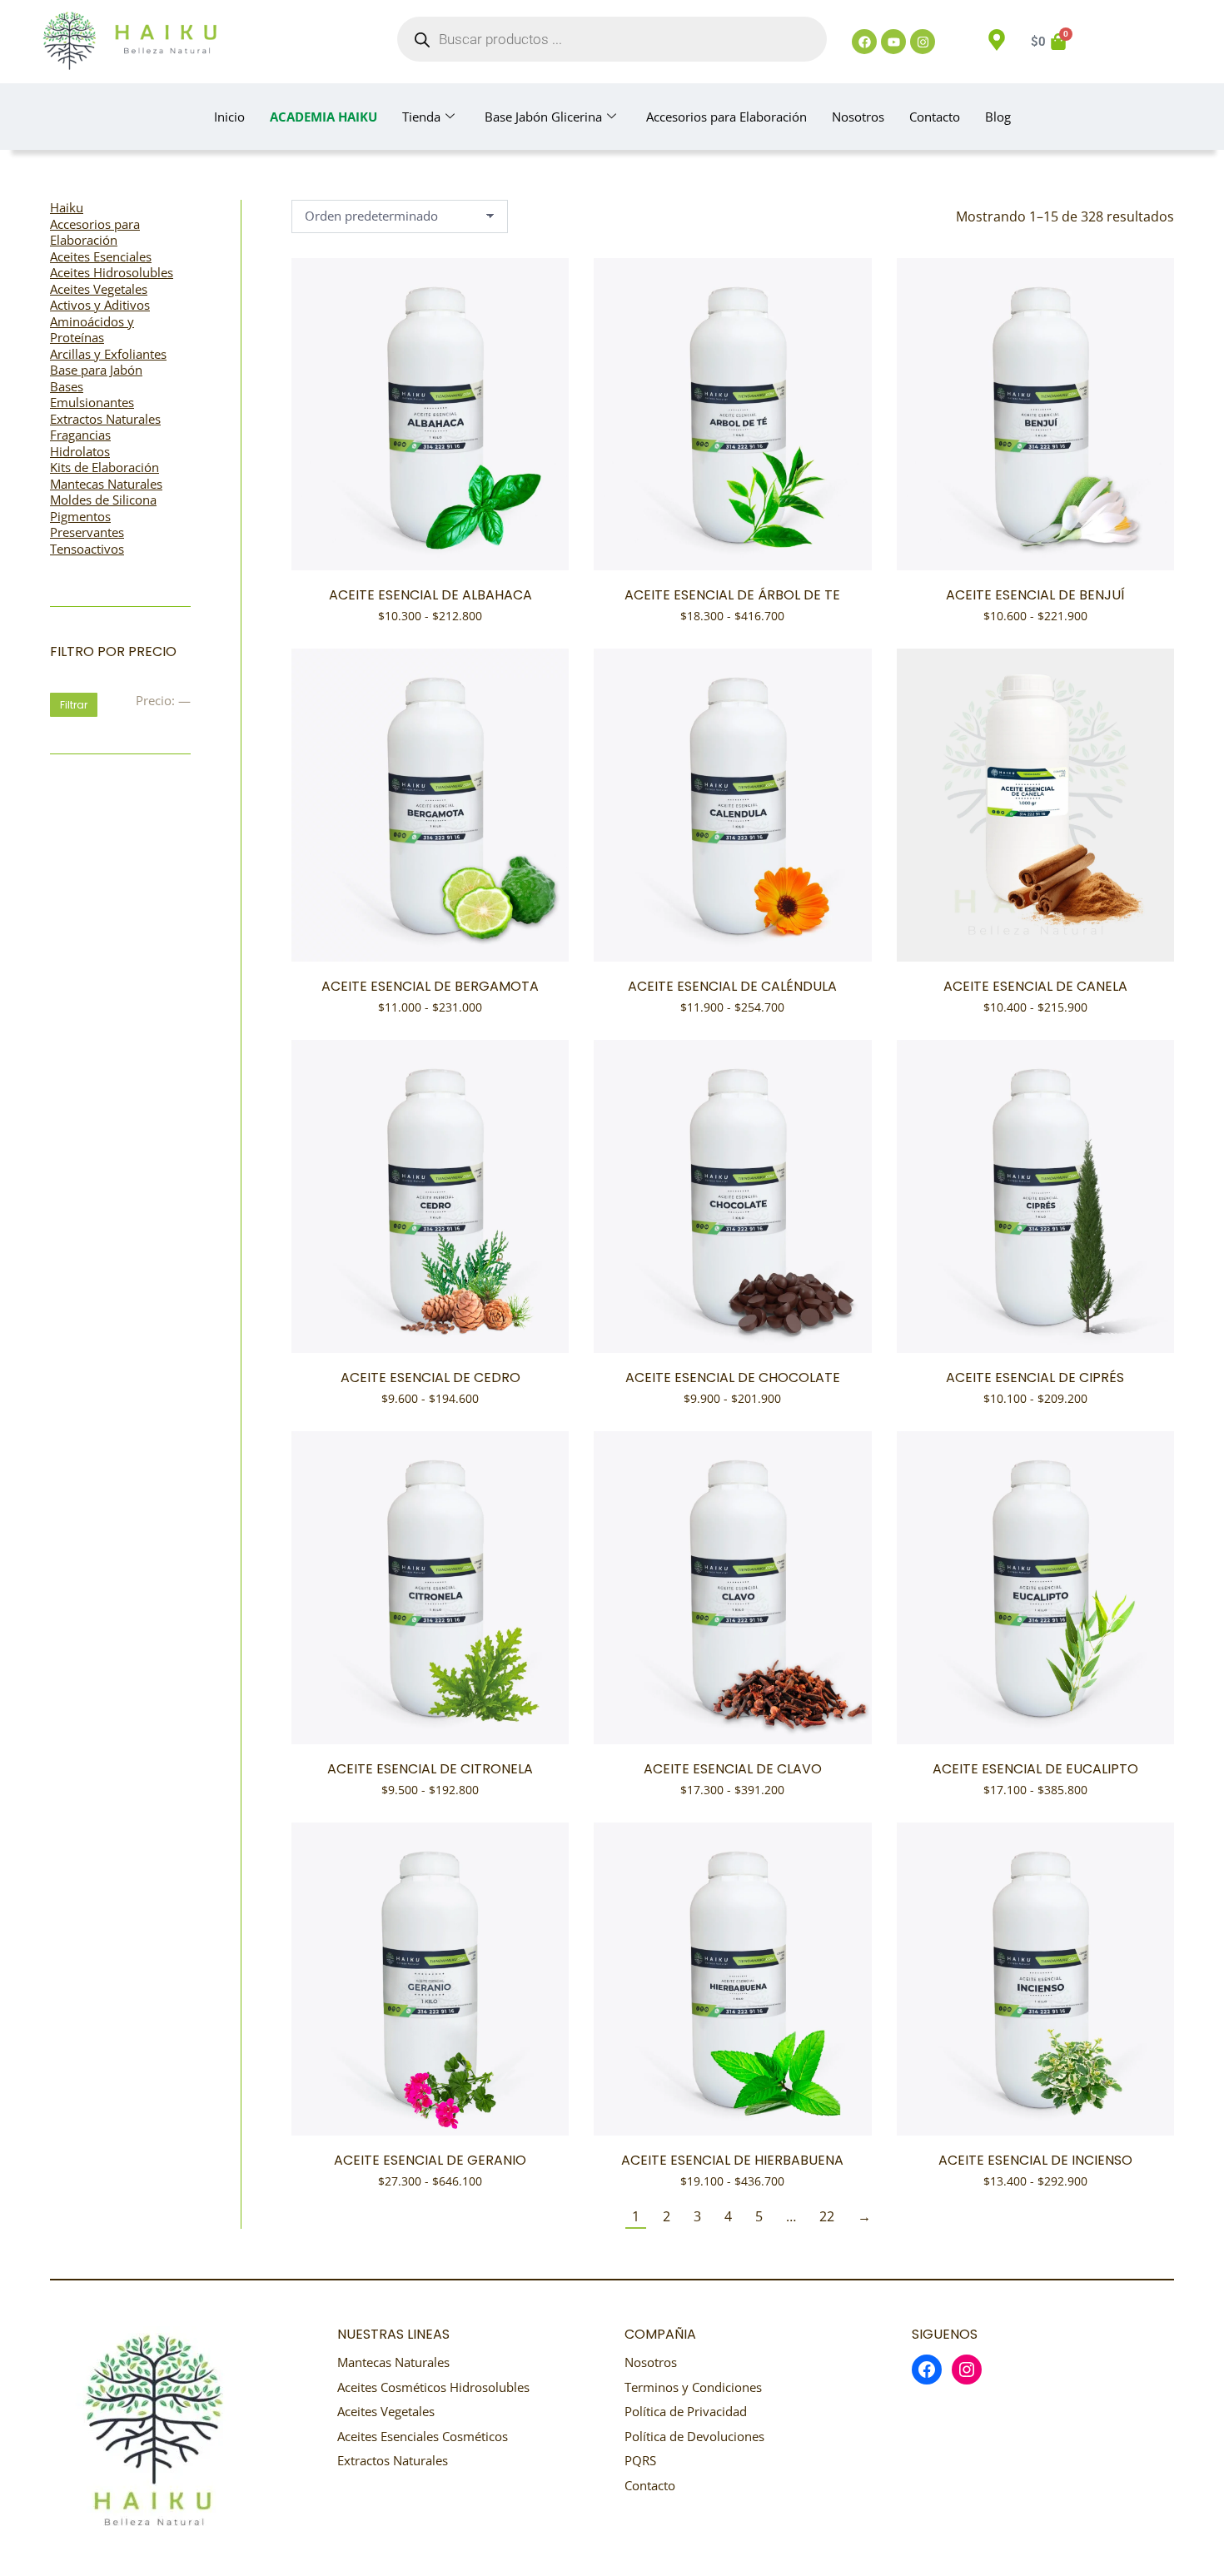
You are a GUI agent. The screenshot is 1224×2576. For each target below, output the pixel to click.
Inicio (229, 117)
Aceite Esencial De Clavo (733, 1769)
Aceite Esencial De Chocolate (733, 1378)
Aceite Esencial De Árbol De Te (732, 595)
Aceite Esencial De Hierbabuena (732, 2160)
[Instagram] (923, 42)
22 (827, 2216)
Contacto (935, 117)
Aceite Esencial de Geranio (430, 2160)
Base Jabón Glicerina (543, 117)
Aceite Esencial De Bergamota (430, 986)
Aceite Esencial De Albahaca (430, 595)
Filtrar (74, 705)
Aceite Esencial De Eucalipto (1035, 1769)
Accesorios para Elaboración (726, 117)
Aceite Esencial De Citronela (430, 1769)
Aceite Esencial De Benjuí (1035, 595)
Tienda (421, 117)
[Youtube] (893, 42)
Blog (998, 117)
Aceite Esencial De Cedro (430, 1378)
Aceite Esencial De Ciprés (1035, 1378)
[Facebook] (864, 42)
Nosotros (858, 117)
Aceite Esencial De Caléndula (732, 986)
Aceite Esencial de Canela (1035, 986)
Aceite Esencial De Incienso (1035, 2160)
